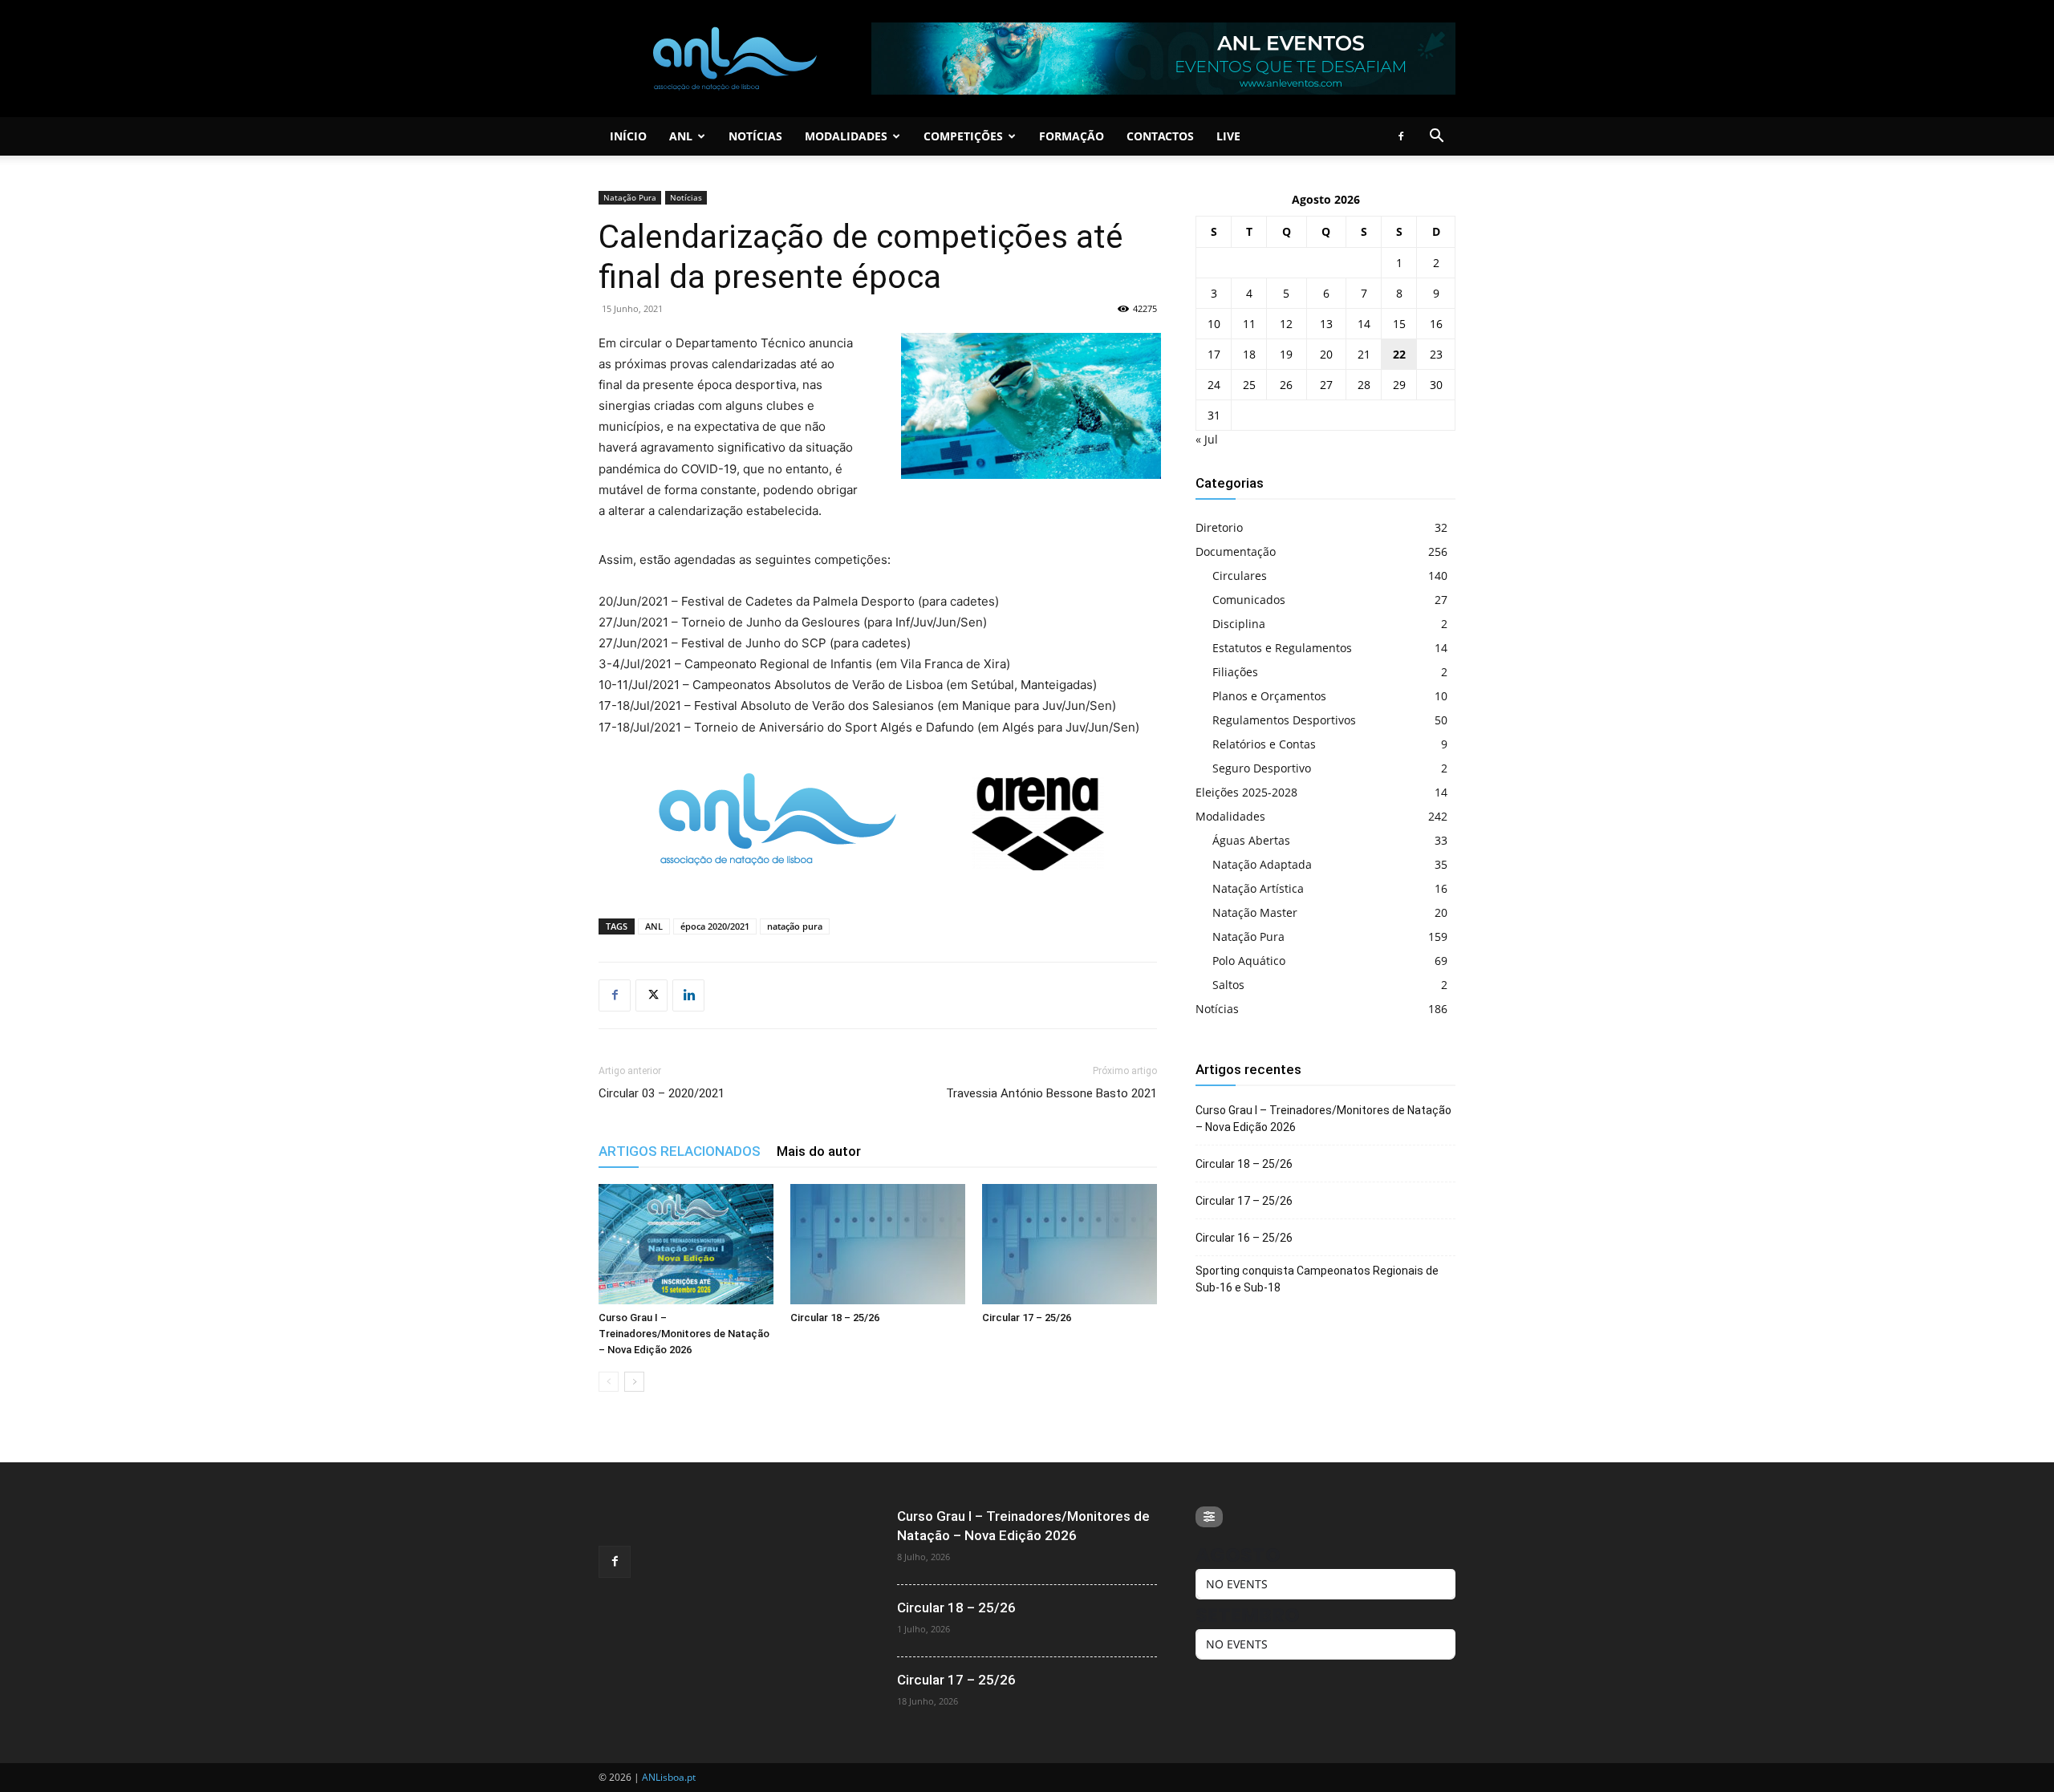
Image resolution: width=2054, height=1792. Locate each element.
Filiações (1235, 672)
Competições (963, 136)
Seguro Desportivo (1262, 768)
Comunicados (1249, 600)
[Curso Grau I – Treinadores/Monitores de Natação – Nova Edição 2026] (686, 1244)
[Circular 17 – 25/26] (1070, 1244)
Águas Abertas (1251, 840)
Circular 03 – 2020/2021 (662, 1093)
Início (628, 136)
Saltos (1228, 985)
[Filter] (1209, 1517)
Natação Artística (1258, 888)
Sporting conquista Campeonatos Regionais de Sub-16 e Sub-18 (1317, 1279)
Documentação (1236, 551)
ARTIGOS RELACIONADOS (680, 1151)
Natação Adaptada (1262, 864)
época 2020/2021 (715, 926)
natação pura (795, 926)
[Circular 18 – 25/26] (878, 1244)
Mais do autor (819, 1151)
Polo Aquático (1249, 961)
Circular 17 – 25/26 (1027, 1318)
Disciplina (1239, 624)
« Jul (1207, 439)
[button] (1436, 138)
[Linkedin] (688, 995)
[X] (652, 995)
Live (1228, 136)
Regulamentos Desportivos (1284, 720)
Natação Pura (630, 197)
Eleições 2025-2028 (1246, 792)
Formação (1072, 136)
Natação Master (1255, 912)
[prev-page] (609, 1382)
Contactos (1160, 136)
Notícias (755, 136)
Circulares (1240, 576)
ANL (681, 136)
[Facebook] (1401, 136)
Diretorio (1219, 527)
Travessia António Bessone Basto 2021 (1051, 1093)
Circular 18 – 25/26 (835, 1318)
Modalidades (846, 136)
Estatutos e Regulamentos (1282, 648)
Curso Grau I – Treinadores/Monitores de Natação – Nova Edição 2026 (684, 1334)
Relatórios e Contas (1264, 744)
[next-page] (634, 1382)
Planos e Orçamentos (1269, 696)
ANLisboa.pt (669, 1777)
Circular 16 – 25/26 (1244, 1238)
